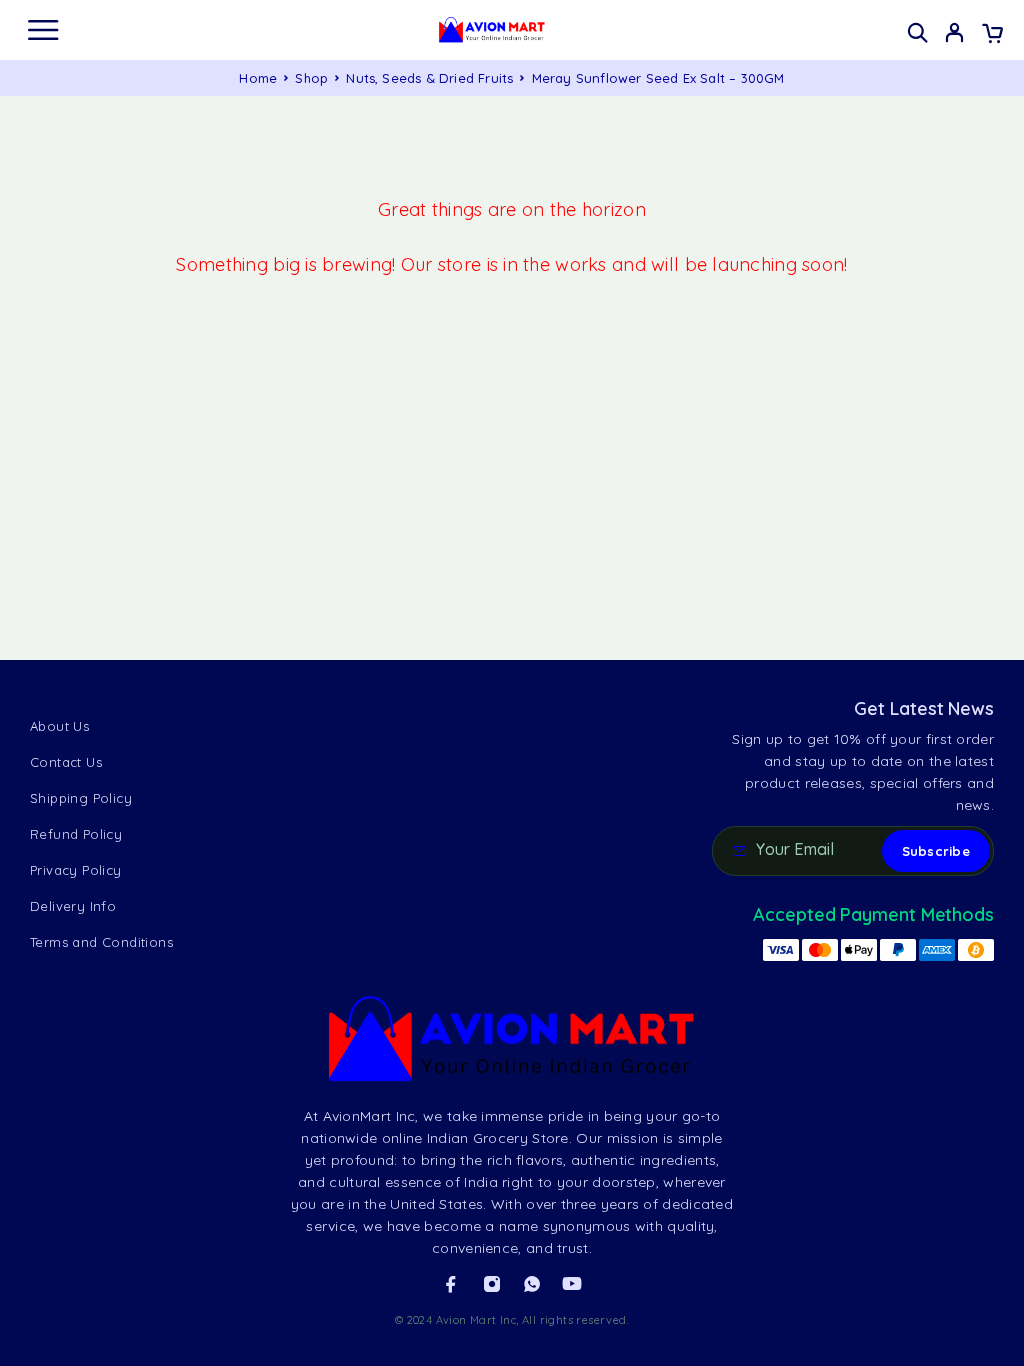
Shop (311, 78)
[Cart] (992, 35)
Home (258, 78)
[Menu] (43, 30)
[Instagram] (492, 1284)
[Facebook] (451, 1284)
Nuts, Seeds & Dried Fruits (429, 78)
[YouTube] (572, 1284)
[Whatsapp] (532, 1284)
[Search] (917, 32)
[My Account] (954, 35)
